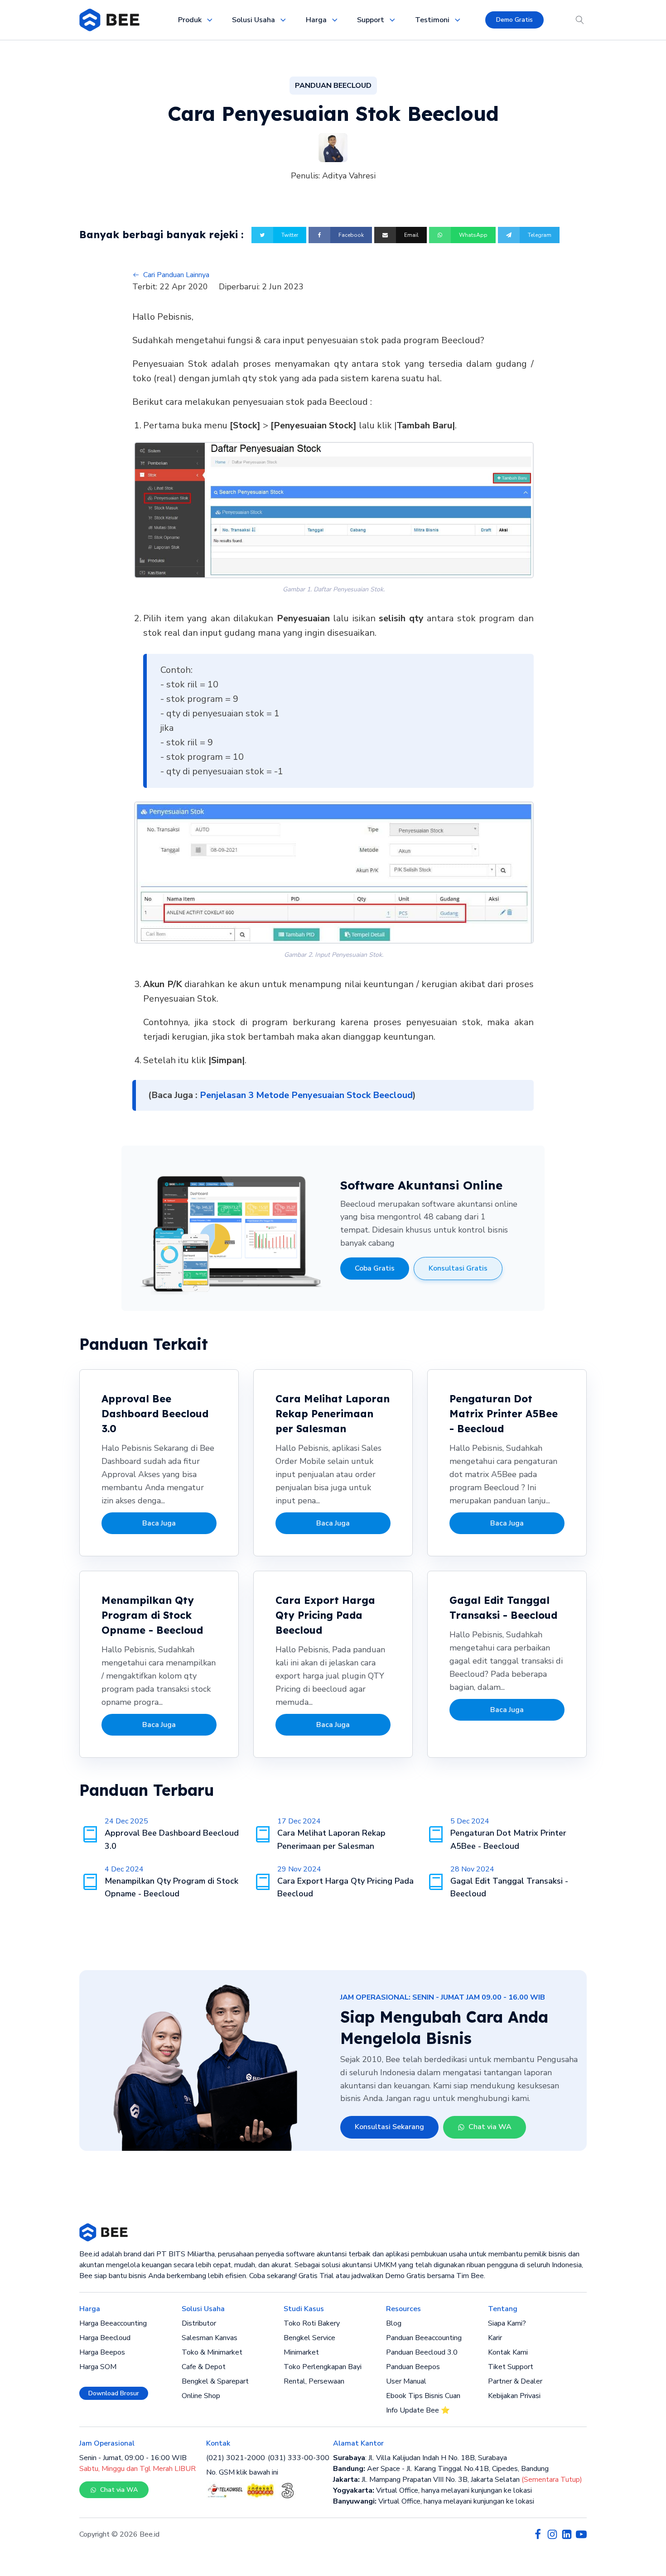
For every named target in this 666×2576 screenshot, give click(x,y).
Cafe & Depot (204, 2367)
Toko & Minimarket (212, 2352)
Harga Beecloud (105, 2338)
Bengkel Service (309, 2338)
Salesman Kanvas (210, 2338)
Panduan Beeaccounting (424, 2338)
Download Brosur (114, 2393)
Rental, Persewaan (314, 2381)
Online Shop (201, 2396)
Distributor (199, 2323)
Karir (495, 2338)
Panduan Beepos (413, 2367)
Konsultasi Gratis (458, 1268)
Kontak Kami (508, 2352)
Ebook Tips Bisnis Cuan (423, 2396)
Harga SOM (98, 2367)
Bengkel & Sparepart (215, 2381)
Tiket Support (511, 2367)
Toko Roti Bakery (312, 2323)
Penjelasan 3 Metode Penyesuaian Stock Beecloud (306, 1095)
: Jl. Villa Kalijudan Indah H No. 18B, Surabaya (420, 2458)
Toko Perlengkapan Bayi (323, 2367)
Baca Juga (159, 1523)
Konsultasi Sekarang (389, 2127)
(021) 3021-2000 (236, 2458)
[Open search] (580, 20)
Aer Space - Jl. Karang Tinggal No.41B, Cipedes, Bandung (441, 2469)
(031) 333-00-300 (299, 2458)
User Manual (406, 2381)
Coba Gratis (375, 1268)
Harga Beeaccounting (113, 2323)
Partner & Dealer (515, 2381)
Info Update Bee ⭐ (418, 2410)
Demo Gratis (514, 20)
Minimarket (301, 2352)
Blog (394, 2323)
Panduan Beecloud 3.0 (422, 2352)
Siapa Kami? (507, 2323)
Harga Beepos (102, 2352)
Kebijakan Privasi (514, 2396)
